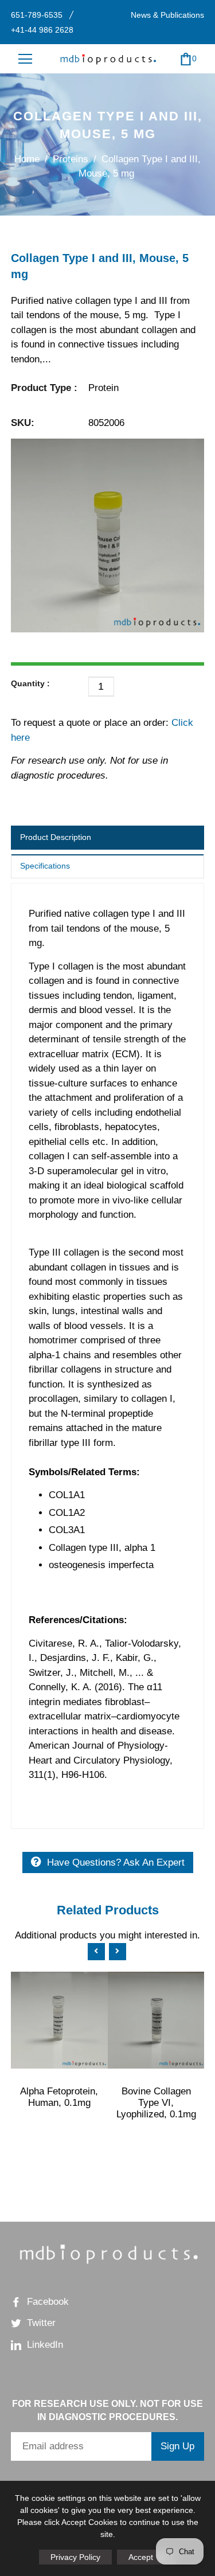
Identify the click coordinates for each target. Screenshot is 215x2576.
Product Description (56, 837)
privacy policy (75, 2557)
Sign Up (177, 2446)
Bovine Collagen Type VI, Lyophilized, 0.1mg (156, 2103)
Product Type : (44, 388)
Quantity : (30, 683)
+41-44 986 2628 (42, 30)
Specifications (45, 866)
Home (27, 159)
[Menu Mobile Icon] (25, 59)
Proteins (71, 159)
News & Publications (167, 15)
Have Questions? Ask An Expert (116, 1862)
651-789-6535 (37, 15)
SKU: (23, 423)
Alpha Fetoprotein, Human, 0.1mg (59, 2097)
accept (147, 2557)
